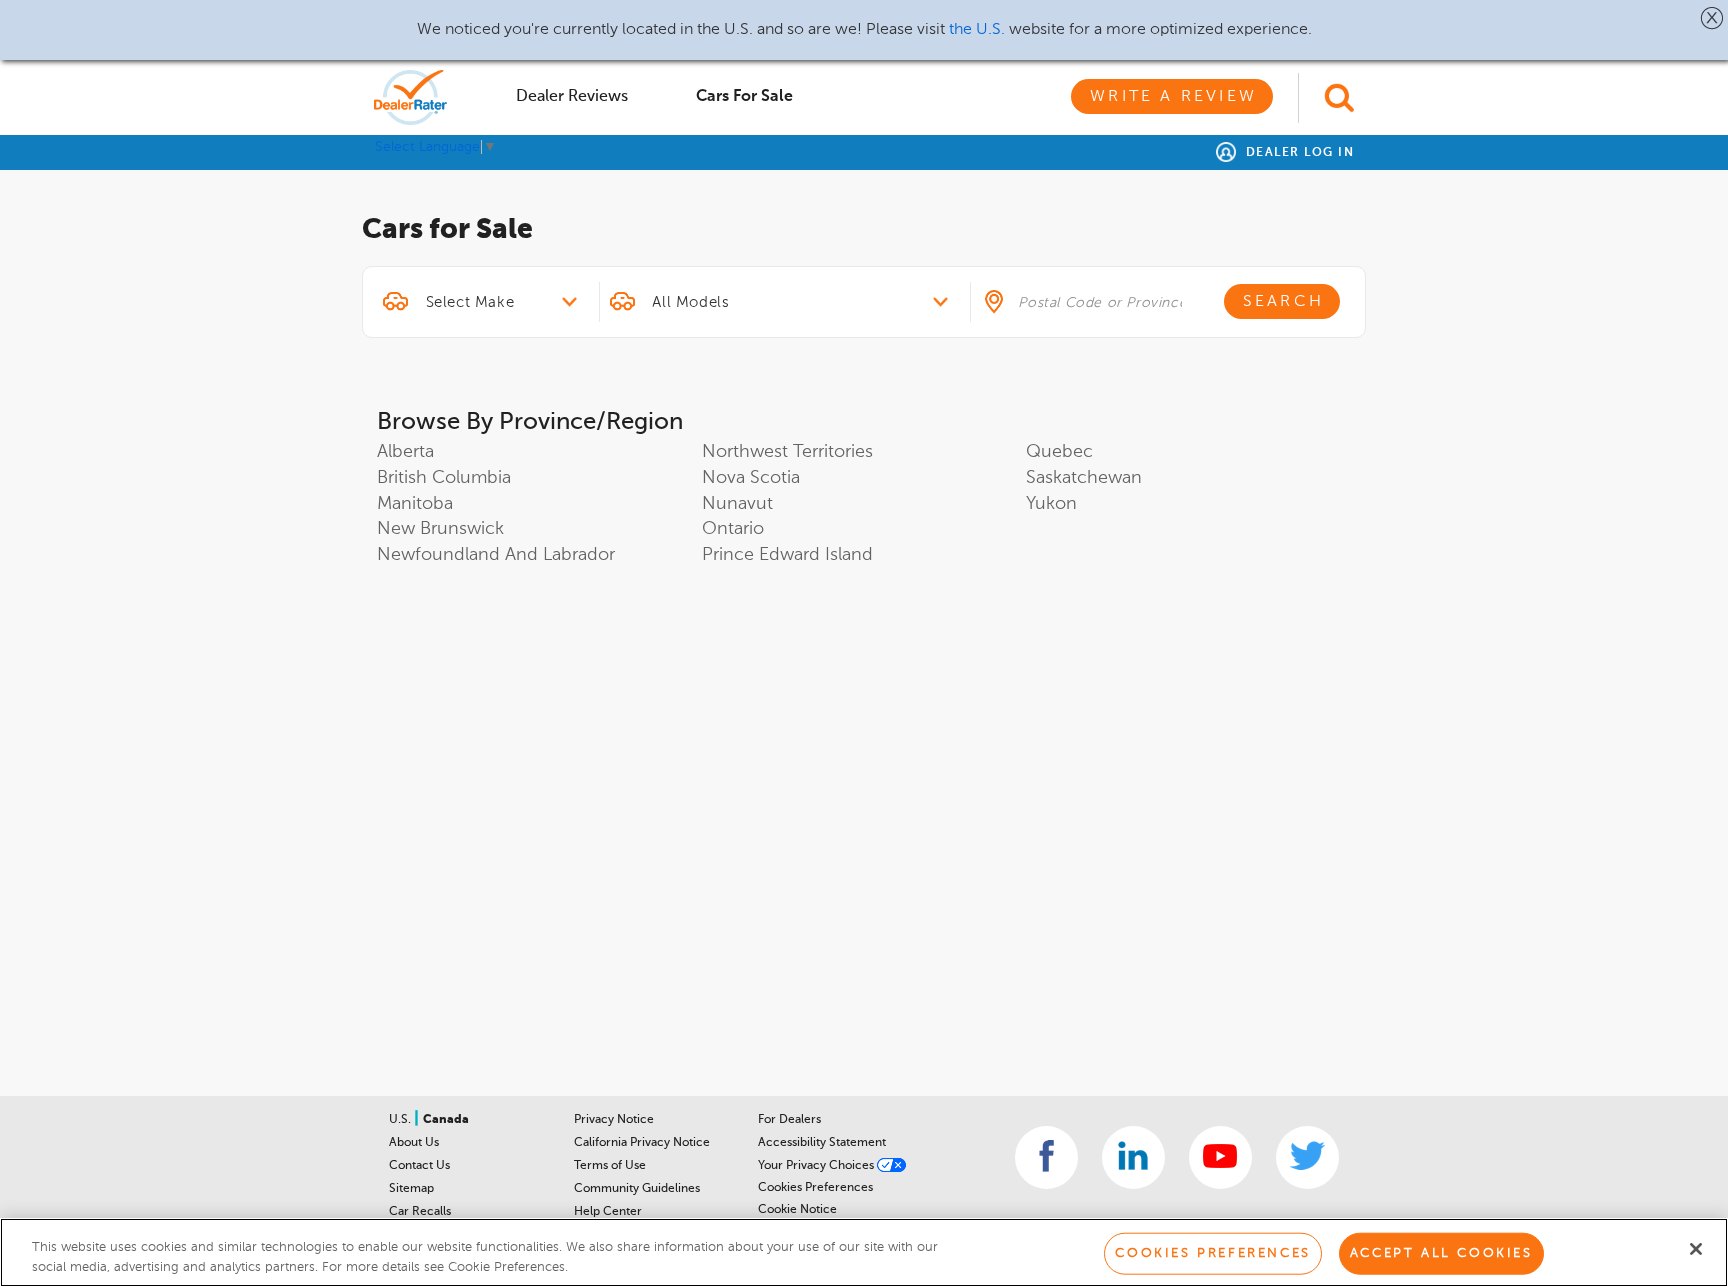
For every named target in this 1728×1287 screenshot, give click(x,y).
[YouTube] (1220, 1157)
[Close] (1696, 1249)
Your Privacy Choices (817, 1166)
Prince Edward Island (787, 555)
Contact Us (419, 1166)
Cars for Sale (744, 97)
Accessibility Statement (822, 1143)
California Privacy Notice (642, 1143)
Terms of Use (610, 1166)
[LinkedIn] (1133, 1157)
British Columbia (444, 478)
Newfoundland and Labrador (496, 555)
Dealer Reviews (572, 97)
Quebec (1059, 452)
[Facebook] (1046, 1157)
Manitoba (415, 504)
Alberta (405, 452)
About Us (414, 1143)
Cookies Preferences (815, 1188)
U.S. (401, 1120)
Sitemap (411, 1189)
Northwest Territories (787, 452)
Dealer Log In (1297, 153)
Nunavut (737, 504)
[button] (1712, 18)
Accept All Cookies (1441, 1253)
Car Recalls (420, 1212)
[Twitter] (1307, 1157)
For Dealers (789, 1120)
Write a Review (1173, 97)
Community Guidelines (637, 1189)
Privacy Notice (614, 1120)
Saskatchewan (1084, 478)
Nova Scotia (751, 478)
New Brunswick (440, 529)
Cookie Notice (797, 1210)
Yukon (1051, 504)
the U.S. (977, 30)
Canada (446, 1120)
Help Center (608, 1212)
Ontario (733, 529)
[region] (864, 1252)
